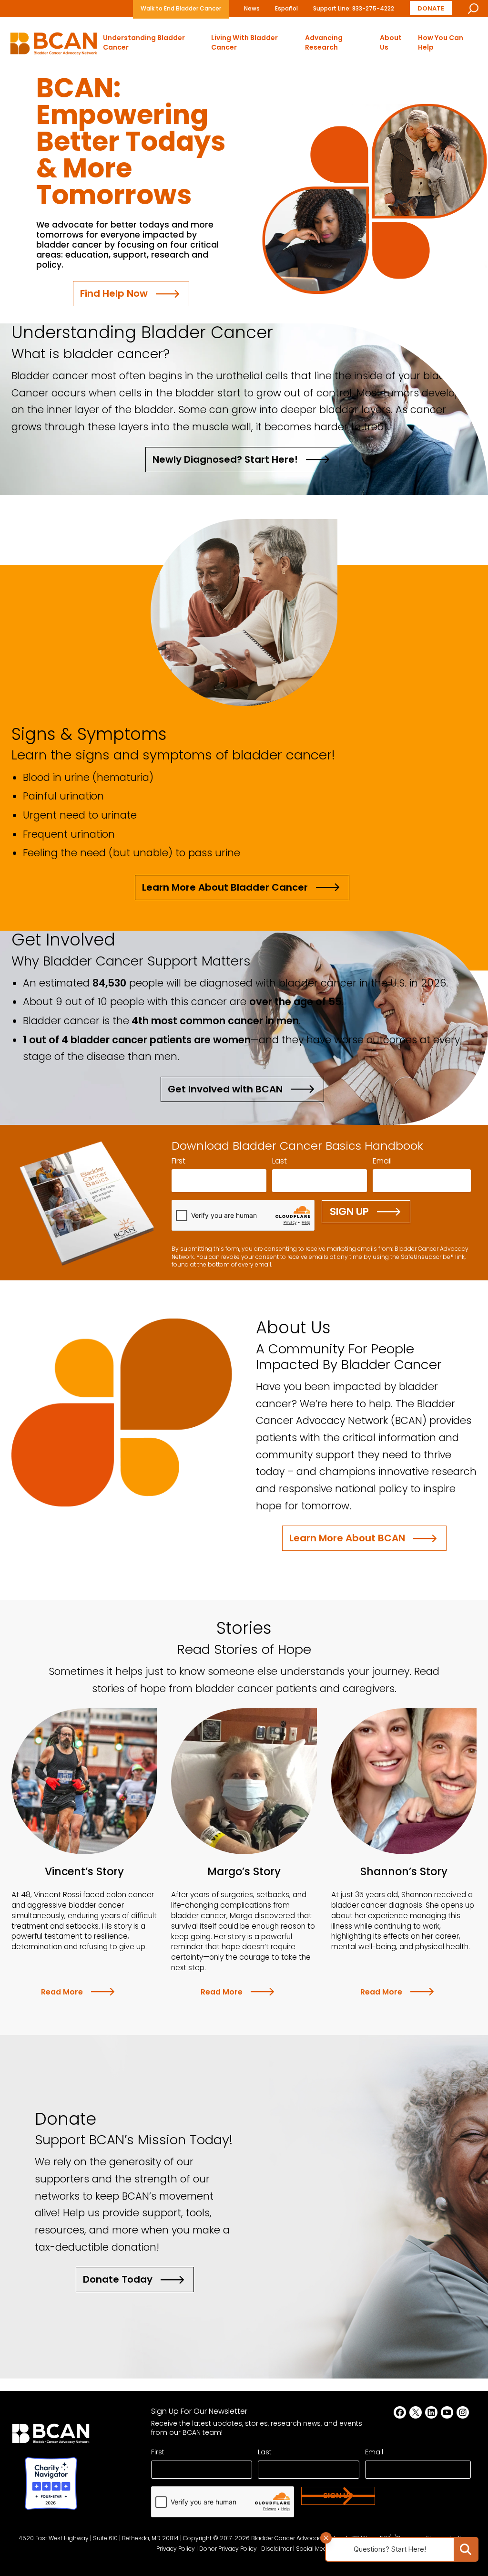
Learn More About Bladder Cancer (225, 887)
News (252, 8)
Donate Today (118, 2279)
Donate (431, 8)
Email (382, 1161)
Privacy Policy (176, 2549)
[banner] (54, 46)
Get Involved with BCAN (225, 1089)
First (178, 1161)
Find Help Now (114, 293)
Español (286, 8)
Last (280, 1161)
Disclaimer (276, 2549)
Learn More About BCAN (347, 1538)
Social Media (314, 2549)
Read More (62, 1992)
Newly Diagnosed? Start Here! (225, 459)
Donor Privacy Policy (228, 2549)
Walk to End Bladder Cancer (181, 8)
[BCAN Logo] (51, 2436)
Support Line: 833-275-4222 (354, 8)
